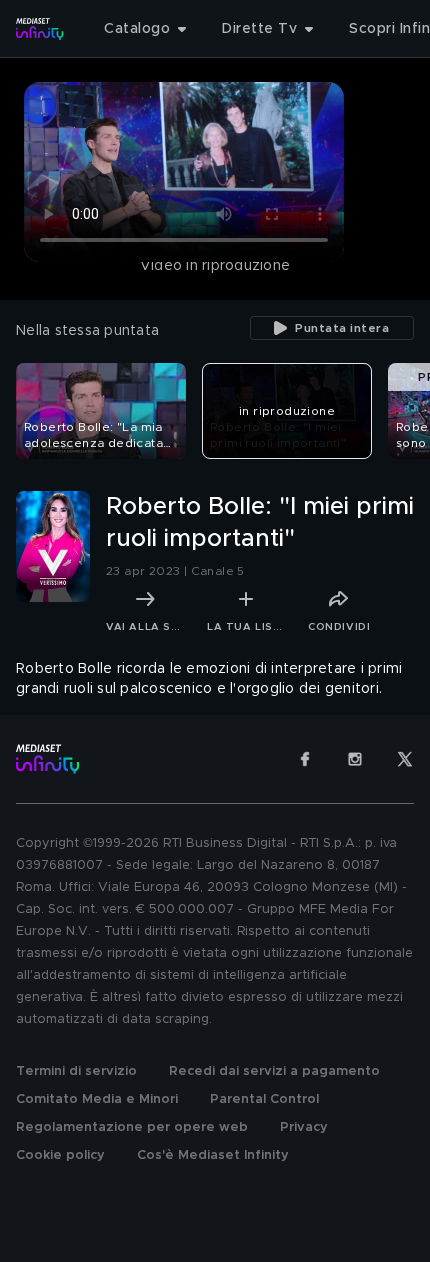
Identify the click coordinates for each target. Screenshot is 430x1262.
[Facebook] (305, 759)
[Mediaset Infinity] (40, 29)
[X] (405, 759)
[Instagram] (355, 759)
